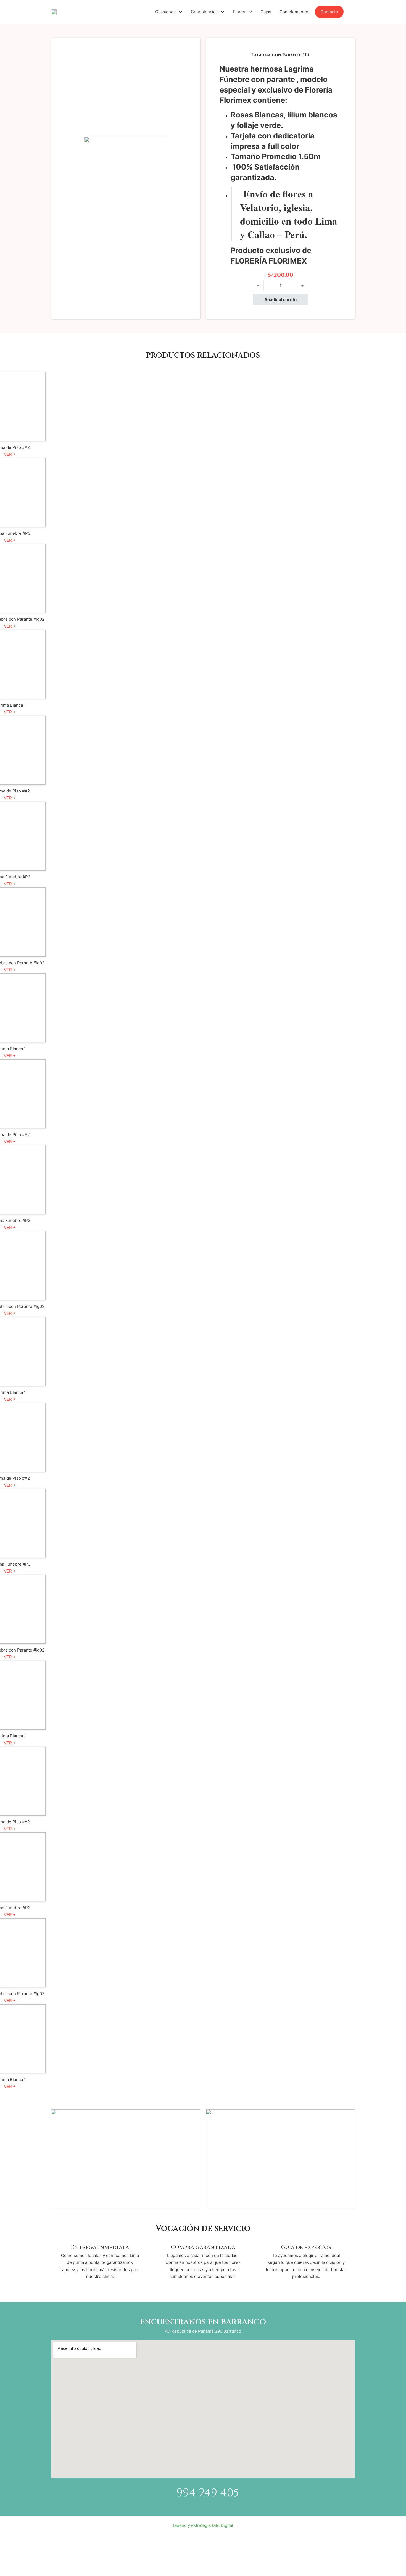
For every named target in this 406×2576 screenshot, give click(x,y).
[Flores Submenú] (250, 12)
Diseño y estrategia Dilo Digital (203, 2525)
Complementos (294, 12)
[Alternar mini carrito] (352, 12)
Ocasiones (165, 12)
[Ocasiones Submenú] (180, 12)
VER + (10, 454)
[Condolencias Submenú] (222, 12)
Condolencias (204, 12)
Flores (239, 12)
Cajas (266, 12)
